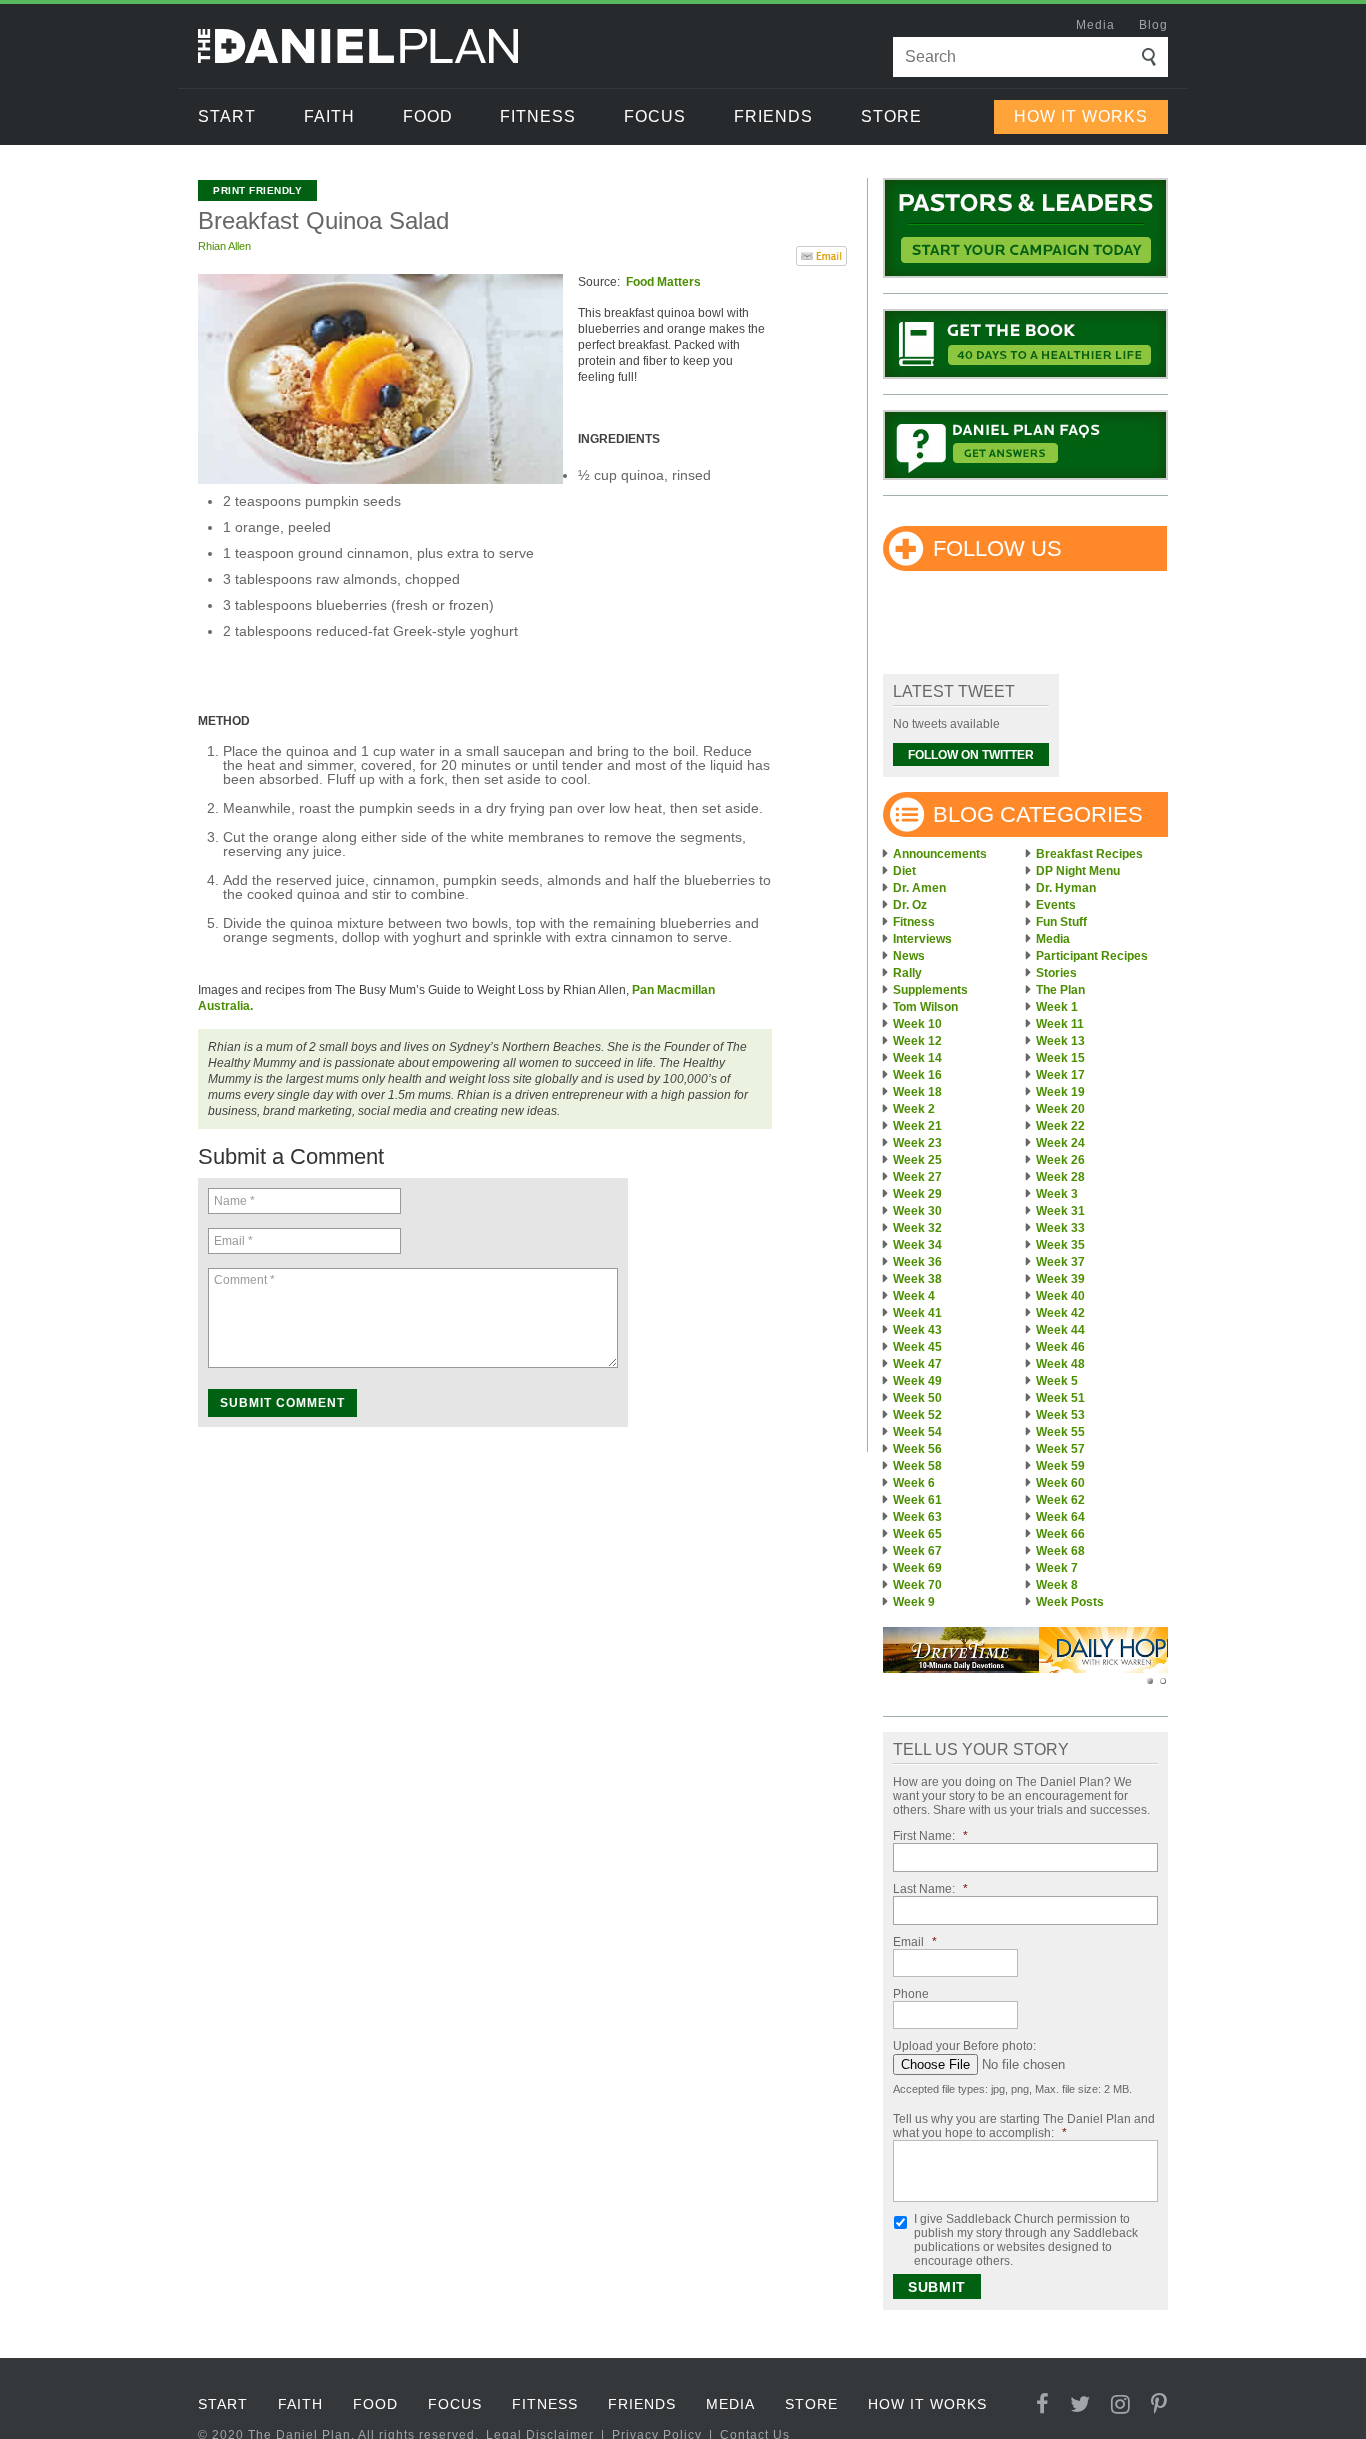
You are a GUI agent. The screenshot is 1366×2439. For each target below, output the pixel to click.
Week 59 (1060, 1466)
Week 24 (1060, 1143)
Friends (773, 116)
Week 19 (1060, 1092)
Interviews (922, 939)
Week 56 (917, 1449)
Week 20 (1060, 1109)
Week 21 (917, 1126)
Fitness (538, 116)
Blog (1153, 25)
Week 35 (1060, 1245)
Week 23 (917, 1143)
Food (428, 116)
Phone (911, 1994)
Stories (1056, 973)
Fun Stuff (1061, 922)
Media (1095, 25)
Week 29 (917, 1194)
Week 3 (1057, 1194)
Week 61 (917, 1500)
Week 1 (1057, 1007)
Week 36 (917, 1262)
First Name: (930, 1836)
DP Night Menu (1078, 871)
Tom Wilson (925, 1007)
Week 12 (917, 1041)
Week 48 (1060, 1364)
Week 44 (1060, 1330)
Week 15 (1060, 1058)
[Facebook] (1043, 2404)
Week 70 (917, 1585)
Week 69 (917, 1568)
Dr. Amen (919, 888)
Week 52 (917, 1415)
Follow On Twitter (971, 755)
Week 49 (917, 1381)
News (909, 956)
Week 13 (1060, 1041)
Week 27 (917, 1177)
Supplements (930, 990)
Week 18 (917, 1092)
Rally (907, 973)
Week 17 (1060, 1075)
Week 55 (1060, 1432)
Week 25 (917, 1160)
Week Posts (1070, 1602)
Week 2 (914, 1109)
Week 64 (1060, 1517)
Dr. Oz (910, 905)
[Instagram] (1121, 2404)
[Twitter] (1080, 2404)
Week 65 (917, 1534)
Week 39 (1060, 1279)
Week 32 (917, 1228)
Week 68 (1060, 1551)
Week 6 (914, 1483)
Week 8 (1057, 1585)
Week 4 (914, 1296)
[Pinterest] (1159, 2404)
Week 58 (917, 1466)
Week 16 (917, 1075)
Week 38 (917, 1279)
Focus (655, 116)
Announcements (940, 854)
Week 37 (1060, 1262)
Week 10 (917, 1024)
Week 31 (1060, 1211)
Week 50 (917, 1398)
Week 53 (1060, 1415)
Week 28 (1060, 1177)
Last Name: (930, 1889)
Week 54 (917, 1432)
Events (1056, 905)
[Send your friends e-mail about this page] (821, 254)
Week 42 (1060, 1313)
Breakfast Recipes (1089, 854)
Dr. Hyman (1066, 888)
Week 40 (1060, 1296)
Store (891, 116)
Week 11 (1060, 1024)
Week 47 (917, 1364)
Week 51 (1060, 1398)
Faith (329, 116)
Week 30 (917, 1211)
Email (915, 1942)
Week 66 (1060, 1534)
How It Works (1081, 116)
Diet (904, 871)
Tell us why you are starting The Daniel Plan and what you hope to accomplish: (1024, 2126)
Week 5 (1057, 1381)
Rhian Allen (224, 246)
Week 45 (917, 1347)
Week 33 (1060, 1228)
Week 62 (1060, 1500)
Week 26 (1060, 1160)
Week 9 (914, 1602)
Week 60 (1060, 1483)
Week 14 (917, 1058)
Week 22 (1060, 1126)
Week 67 (917, 1551)
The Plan (1060, 990)
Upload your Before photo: (964, 2046)
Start (227, 116)
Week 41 (917, 1313)
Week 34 (917, 1245)
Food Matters (663, 282)
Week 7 (1057, 1568)
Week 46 (1060, 1347)
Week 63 (917, 1517)
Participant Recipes (1092, 956)
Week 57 (1060, 1449)
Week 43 (917, 1330)
